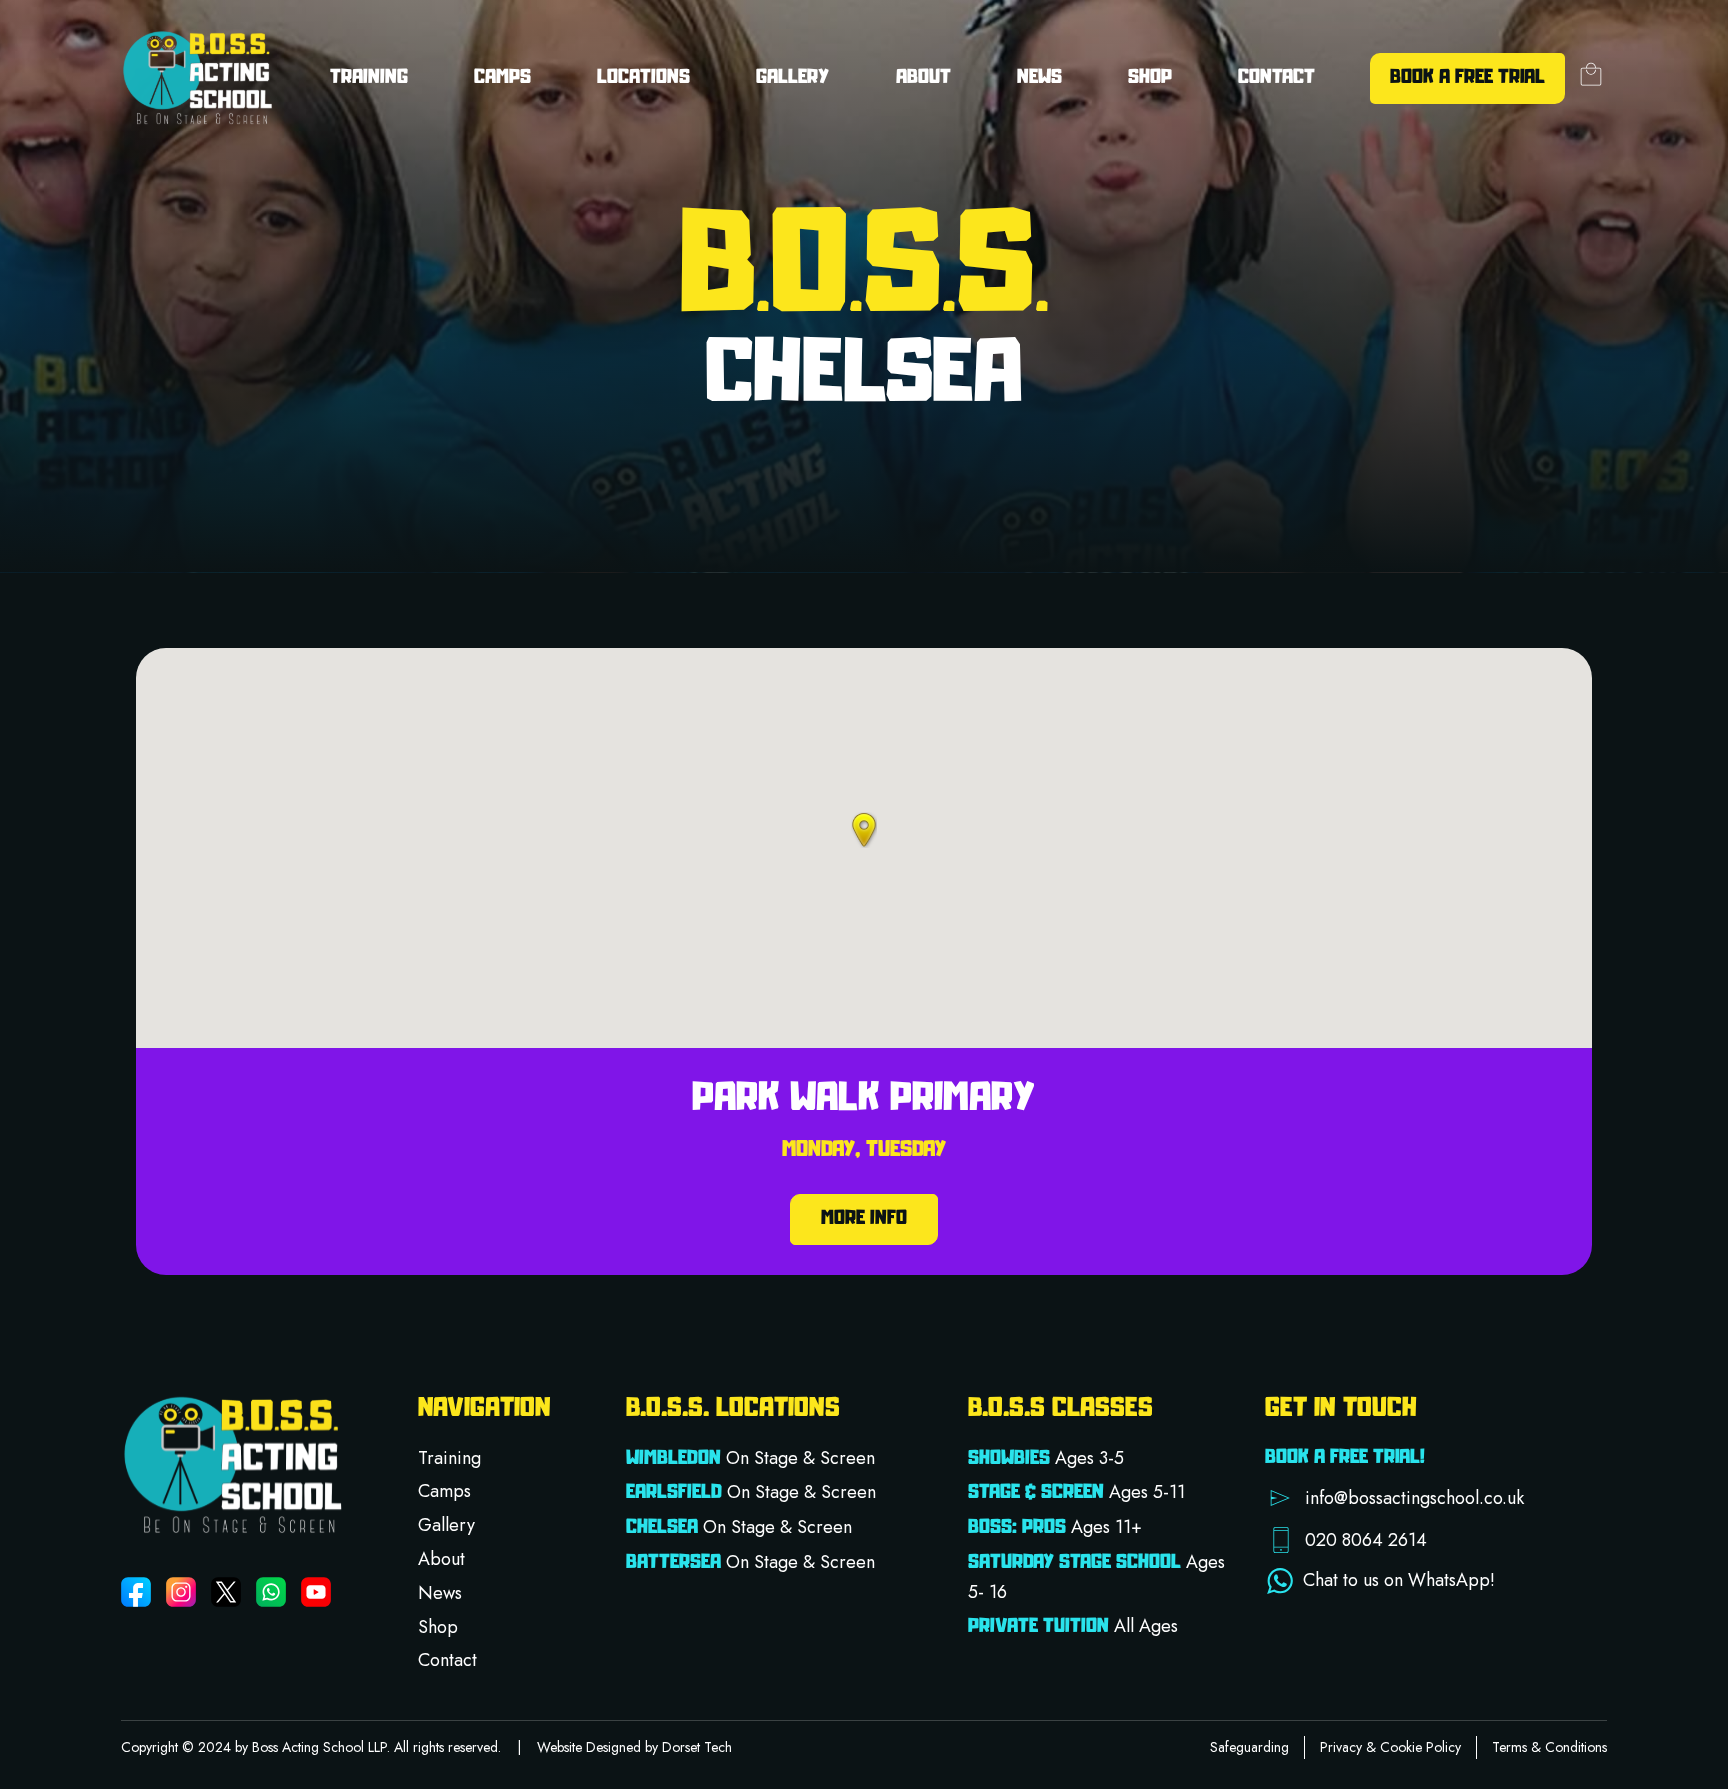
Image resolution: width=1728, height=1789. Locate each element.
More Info (864, 1219)
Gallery (792, 78)
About (441, 1559)
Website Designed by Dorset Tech (634, 1747)
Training (449, 1458)
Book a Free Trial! (1345, 1458)
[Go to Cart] (1591, 78)
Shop (1150, 78)
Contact (1276, 78)
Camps (502, 78)
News (1039, 78)
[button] (864, 830)
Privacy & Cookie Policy (1390, 1747)
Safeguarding (1249, 1747)
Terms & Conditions (1549, 1747)
